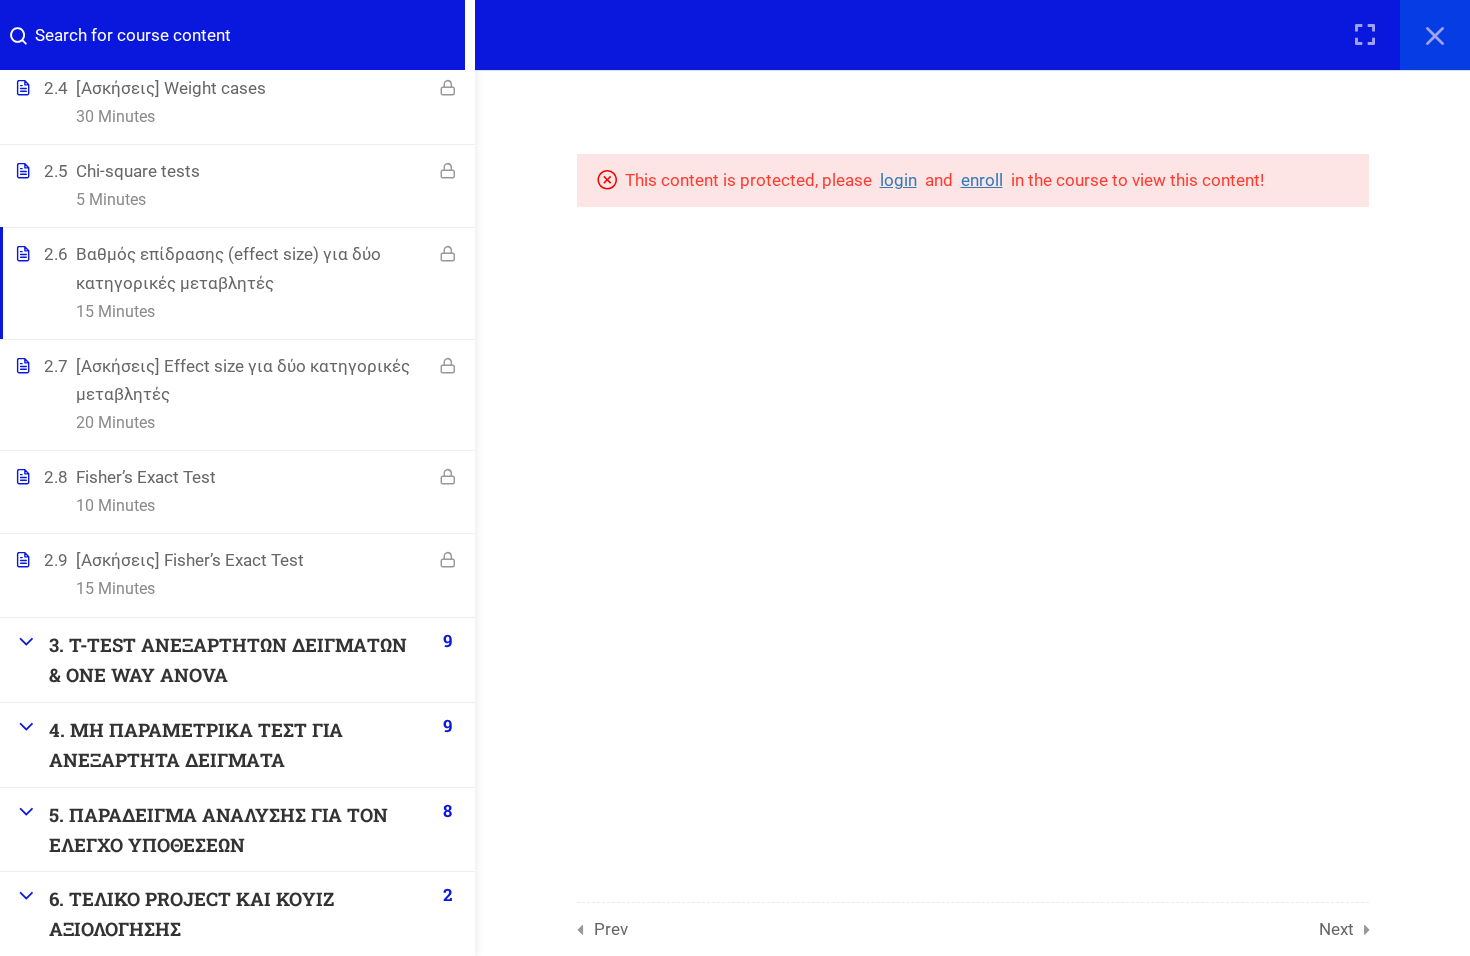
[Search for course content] (26, 35)
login (898, 180)
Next (1336, 929)
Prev (611, 929)
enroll (982, 180)
